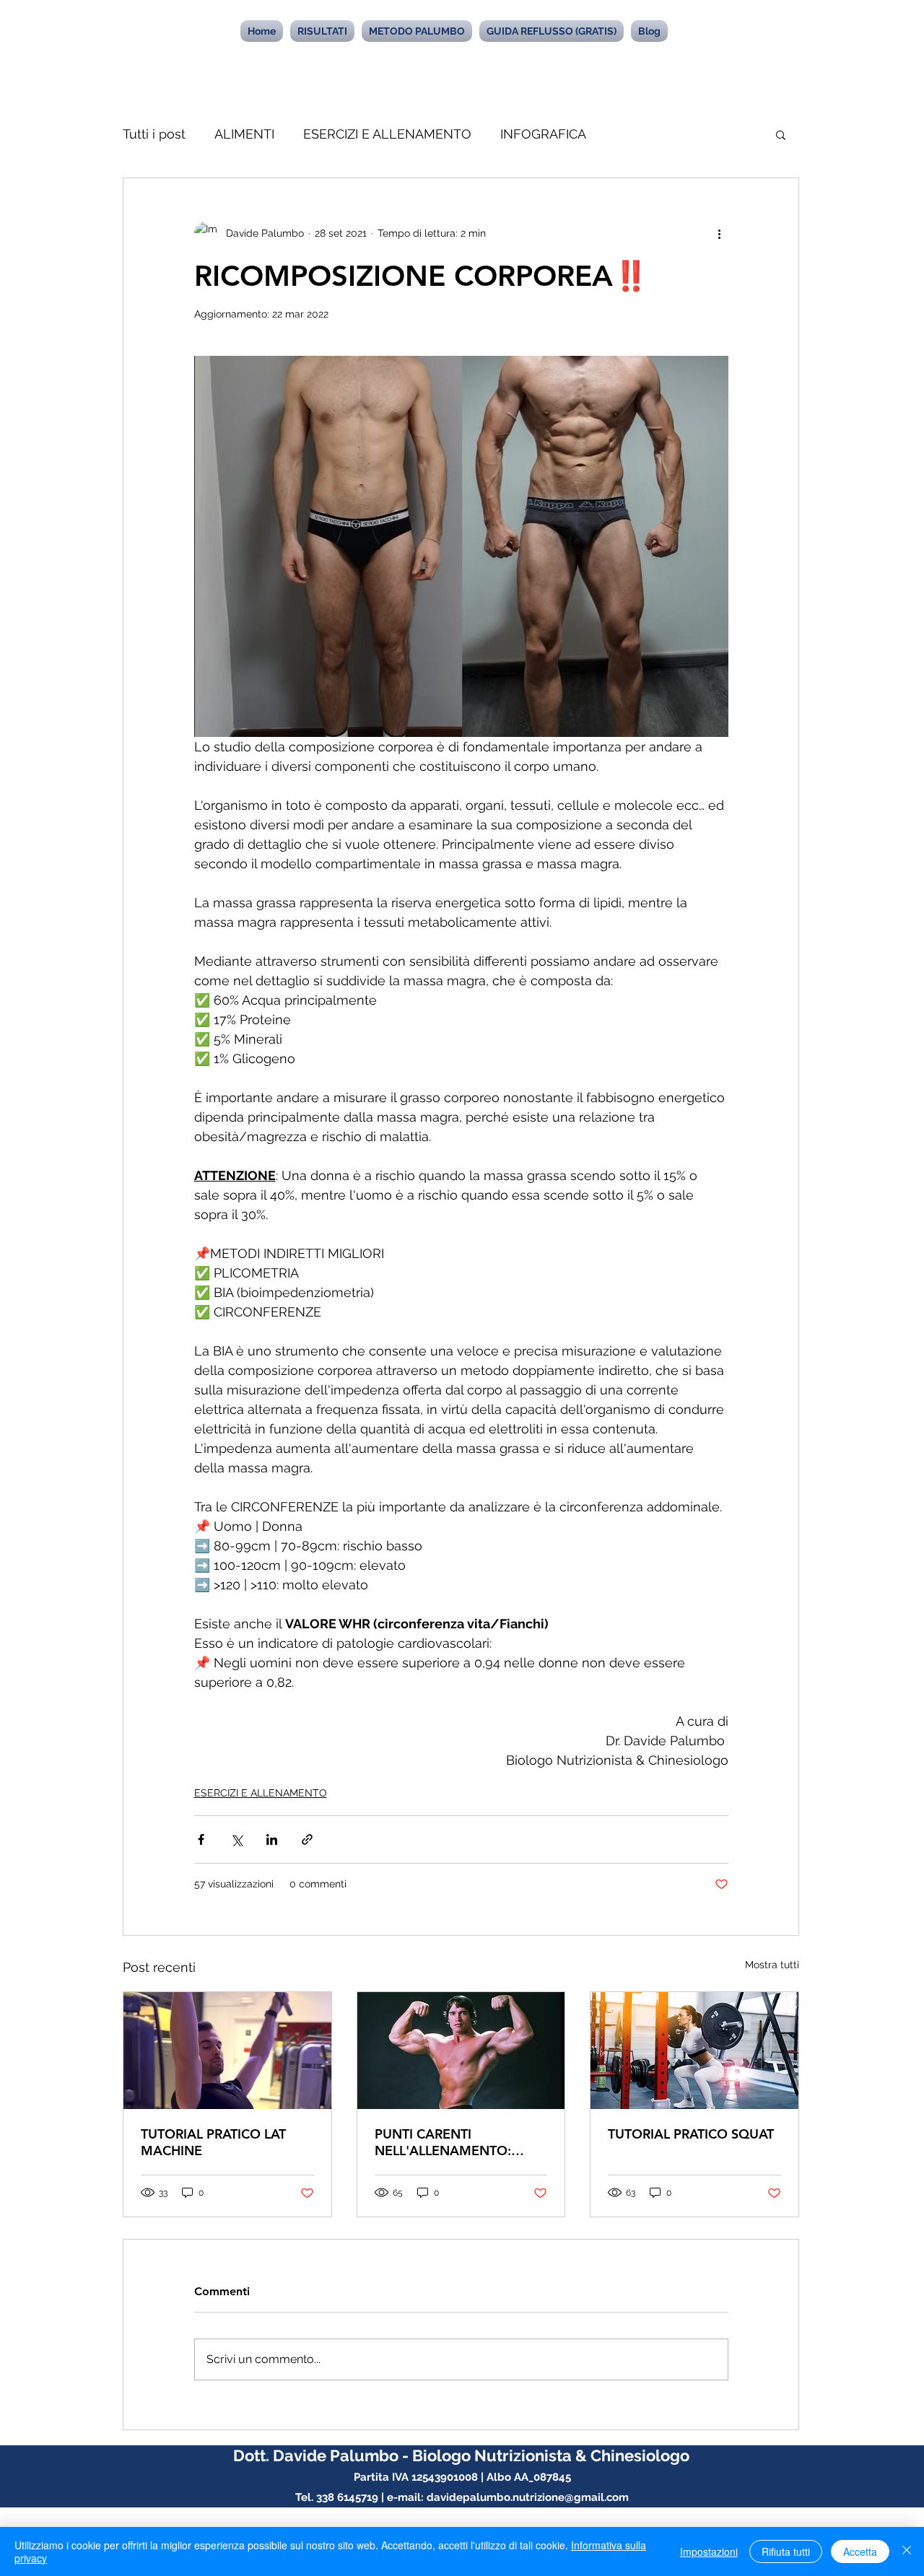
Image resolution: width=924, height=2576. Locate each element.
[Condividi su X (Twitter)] (236, 1839)
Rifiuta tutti (786, 2551)
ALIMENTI (244, 134)
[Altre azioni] (720, 233)
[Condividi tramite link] (307, 1839)
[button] (781, 134)
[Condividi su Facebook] (201, 1839)
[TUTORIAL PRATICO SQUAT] (694, 2051)
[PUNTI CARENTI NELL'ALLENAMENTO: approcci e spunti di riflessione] (461, 2051)
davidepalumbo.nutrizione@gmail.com (528, 2497)
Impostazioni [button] (709, 2551)
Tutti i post (154, 134)
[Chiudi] (907, 2551)
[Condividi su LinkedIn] (272, 1839)
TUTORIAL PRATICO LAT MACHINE (213, 2142)
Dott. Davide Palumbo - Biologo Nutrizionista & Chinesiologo (461, 2455)
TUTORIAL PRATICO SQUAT (691, 2134)
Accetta (860, 2551)
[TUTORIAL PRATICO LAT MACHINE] (227, 2051)
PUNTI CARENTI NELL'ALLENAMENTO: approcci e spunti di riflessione (443, 2142)
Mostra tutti (772, 1965)
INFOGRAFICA (543, 134)
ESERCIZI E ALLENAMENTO (387, 134)
